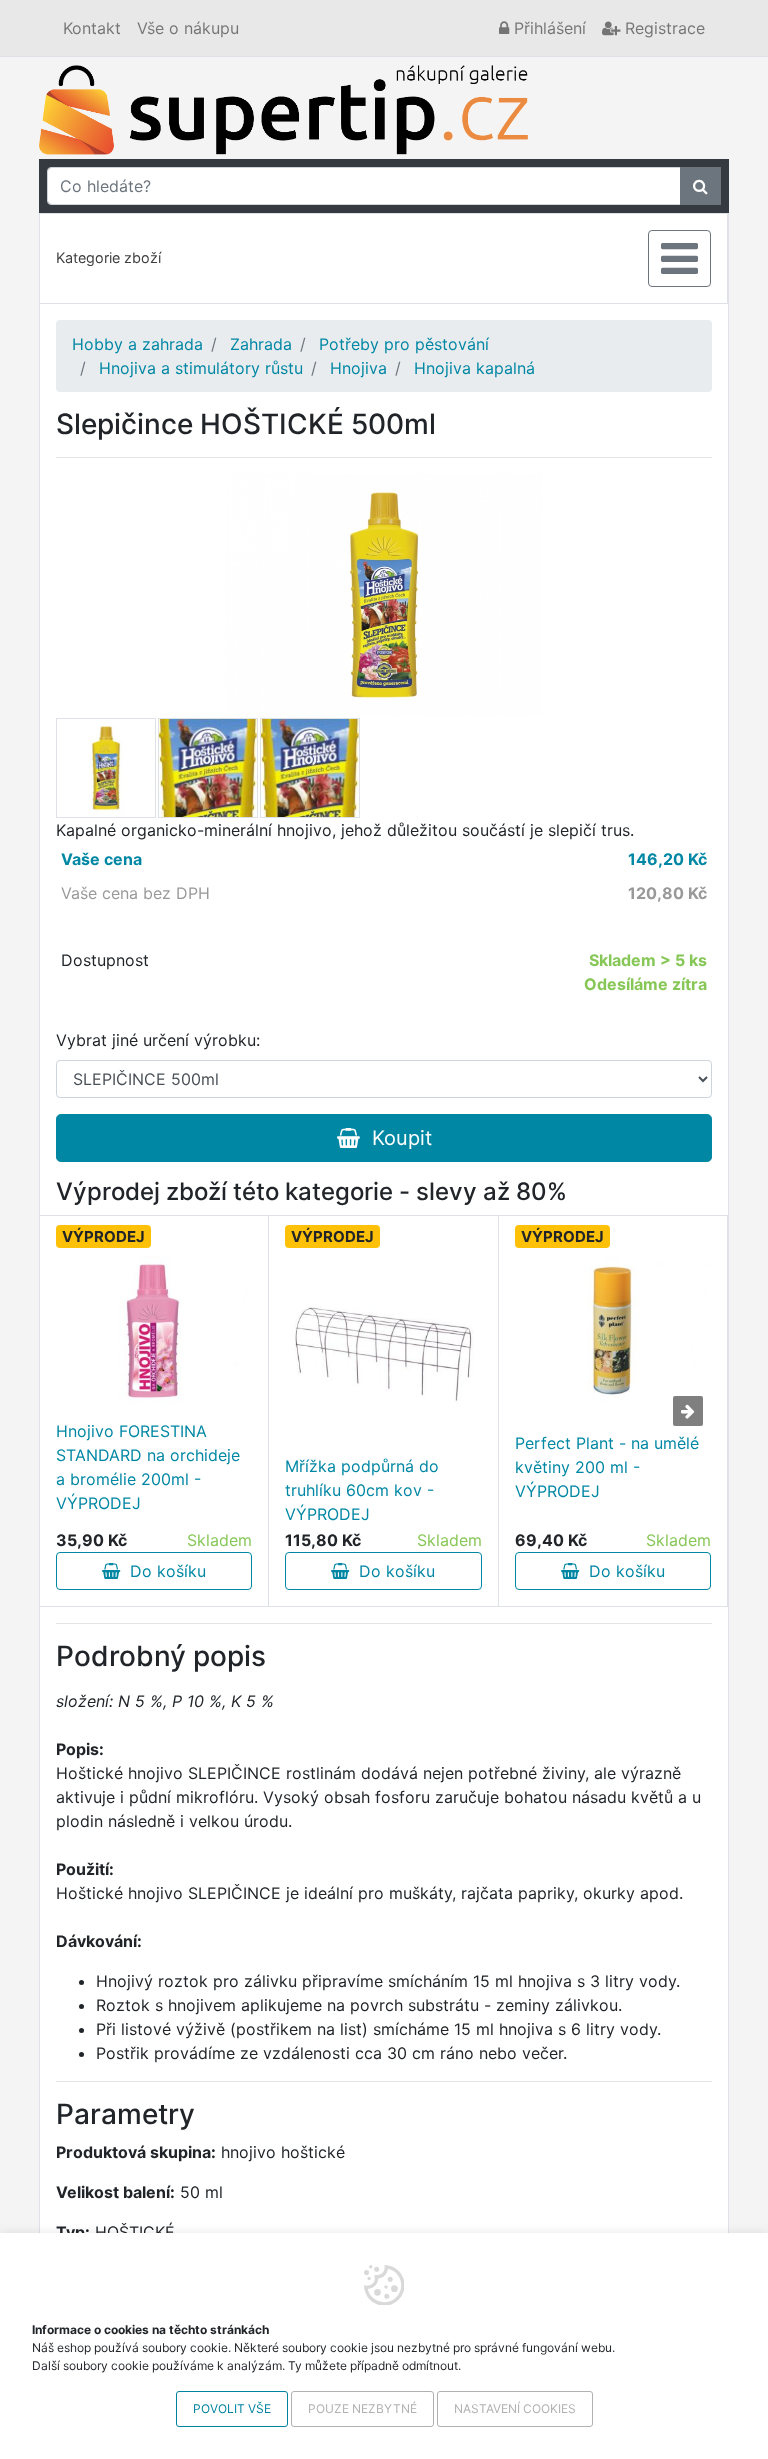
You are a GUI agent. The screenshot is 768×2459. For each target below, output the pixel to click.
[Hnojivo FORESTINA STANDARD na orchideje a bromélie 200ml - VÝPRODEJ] (154, 1331)
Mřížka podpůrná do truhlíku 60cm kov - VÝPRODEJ (362, 1490)
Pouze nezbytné (362, 2408)
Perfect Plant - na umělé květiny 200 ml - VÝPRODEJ (607, 1467)
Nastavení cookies (515, 2408)
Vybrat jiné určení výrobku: (158, 1040)
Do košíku (163, 1571)
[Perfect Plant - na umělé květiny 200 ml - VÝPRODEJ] (613, 1331)
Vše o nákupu (188, 28)
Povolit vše (232, 2408)
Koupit (396, 1138)
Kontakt (92, 28)
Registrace (662, 28)
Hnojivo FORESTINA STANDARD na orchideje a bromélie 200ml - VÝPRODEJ (148, 1467)
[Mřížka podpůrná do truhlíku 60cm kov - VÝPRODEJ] (383, 1354)
